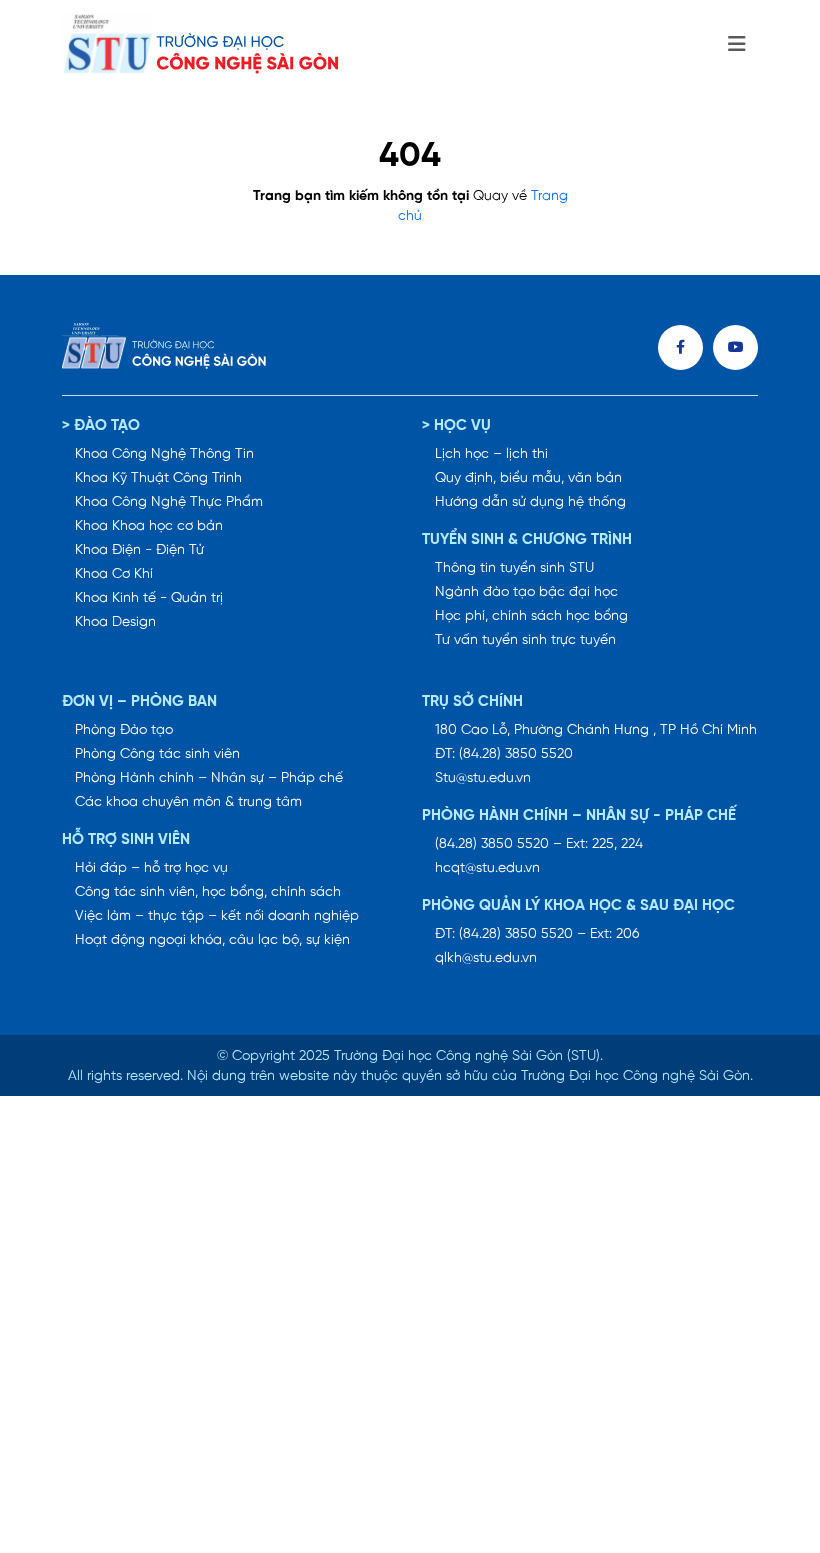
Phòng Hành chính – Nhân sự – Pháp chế (209, 778)
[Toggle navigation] (737, 45)
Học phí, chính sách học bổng (531, 616)
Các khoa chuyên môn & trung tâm (188, 802)
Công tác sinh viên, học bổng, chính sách (208, 892)
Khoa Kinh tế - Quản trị (149, 598)
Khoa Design (115, 622)
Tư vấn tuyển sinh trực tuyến (525, 640)
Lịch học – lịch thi (491, 454)
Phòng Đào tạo (124, 730)
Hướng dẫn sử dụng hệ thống (530, 502)
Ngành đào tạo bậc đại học (526, 592)
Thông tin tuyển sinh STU (514, 568)
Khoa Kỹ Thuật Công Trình (158, 478)
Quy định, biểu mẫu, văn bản (528, 478)
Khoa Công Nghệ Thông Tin (164, 454)
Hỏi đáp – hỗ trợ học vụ (151, 868)
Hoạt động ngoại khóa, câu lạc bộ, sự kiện (212, 940)
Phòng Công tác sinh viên (157, 754)
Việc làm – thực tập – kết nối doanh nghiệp (217, 916)
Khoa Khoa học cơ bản (149, 526)
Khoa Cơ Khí (114, 574)
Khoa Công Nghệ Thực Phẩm (169, 502)
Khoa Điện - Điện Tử (139, 550)
